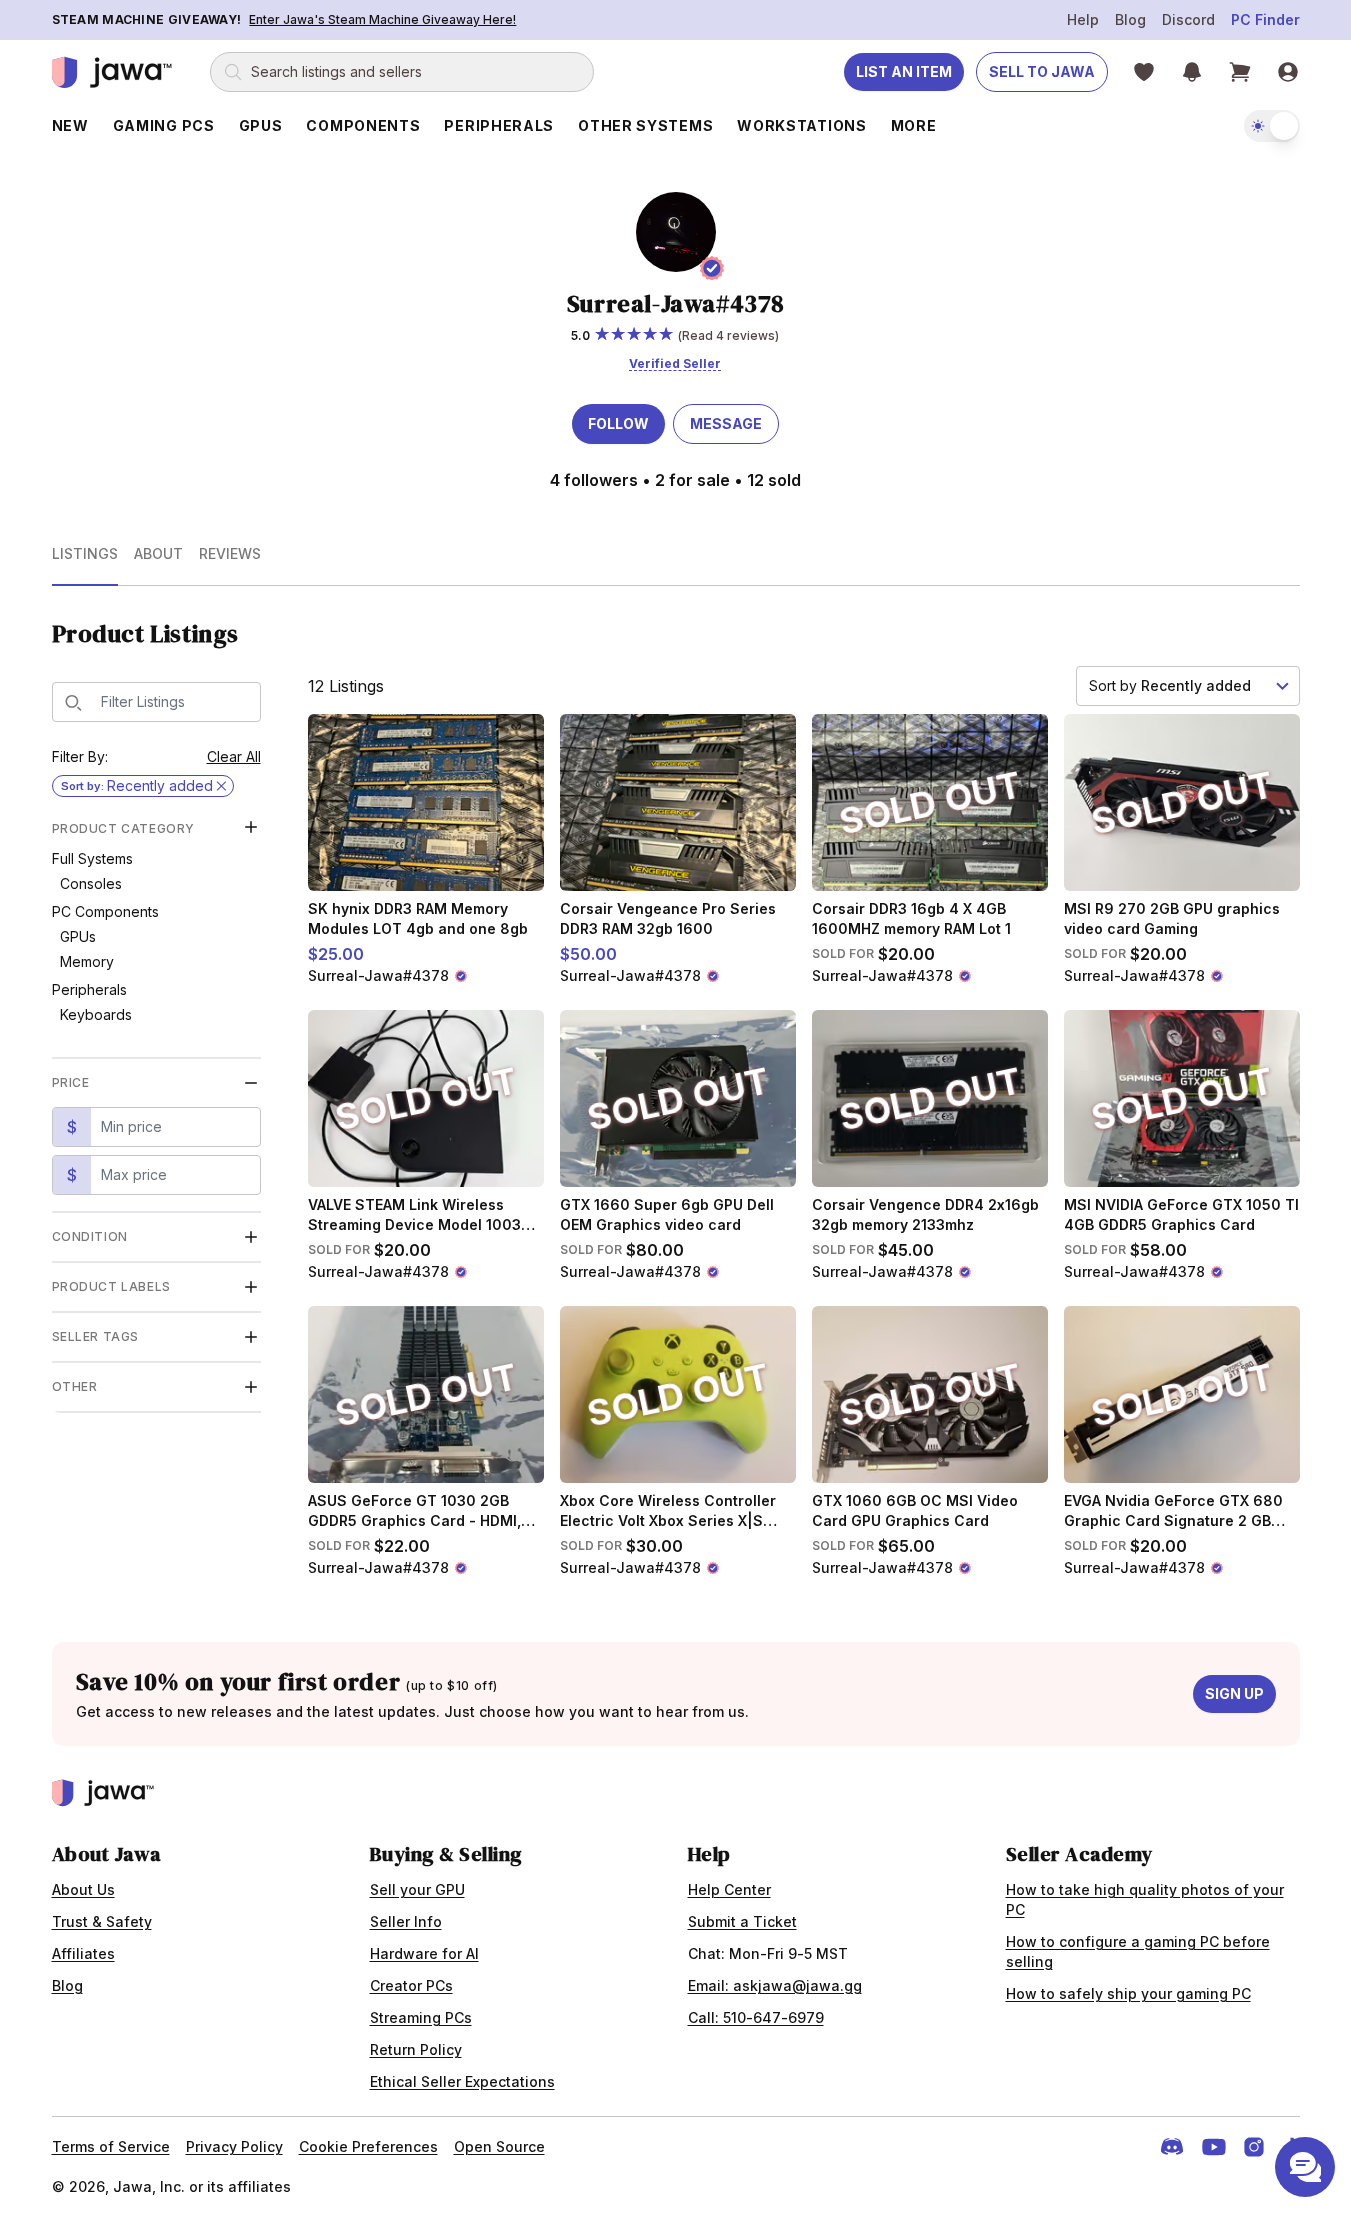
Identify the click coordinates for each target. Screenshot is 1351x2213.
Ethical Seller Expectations (462, 2081)
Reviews (230, 553)
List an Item (904, 71)
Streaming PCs (421, 2017)
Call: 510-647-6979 (756, 2017)
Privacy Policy (234, 2146)
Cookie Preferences (368, 2146)
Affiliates (83, 1953)
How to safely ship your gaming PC (1128, 1993)
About (158, 553)
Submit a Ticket (742, 1921)
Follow (618, 423)
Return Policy (416, 2049)
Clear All (234, 756)
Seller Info (406, 1921)
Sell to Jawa (1042, 71)
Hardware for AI (424, 1953)
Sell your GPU (417, 1889)
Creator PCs (411, 1985)
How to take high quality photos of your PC (1145, 1899)
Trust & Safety (102, 1921)
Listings (85, 553)
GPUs (78, 936)
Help (1083, 19)
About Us (83, 1889)
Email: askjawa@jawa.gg (775, 1985)
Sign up (1234, 1693)
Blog (1130, 19)
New (70, 125)
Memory (87, 961)
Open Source (499, 2146)
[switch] (1272, 126)
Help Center (729, 1889)
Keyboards (96, 1014)
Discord (1188, 19)
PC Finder (1265, 19)
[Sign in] (1288, 72)
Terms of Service (111, 2146)
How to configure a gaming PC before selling (1138, 1951)
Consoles (91, 883)
